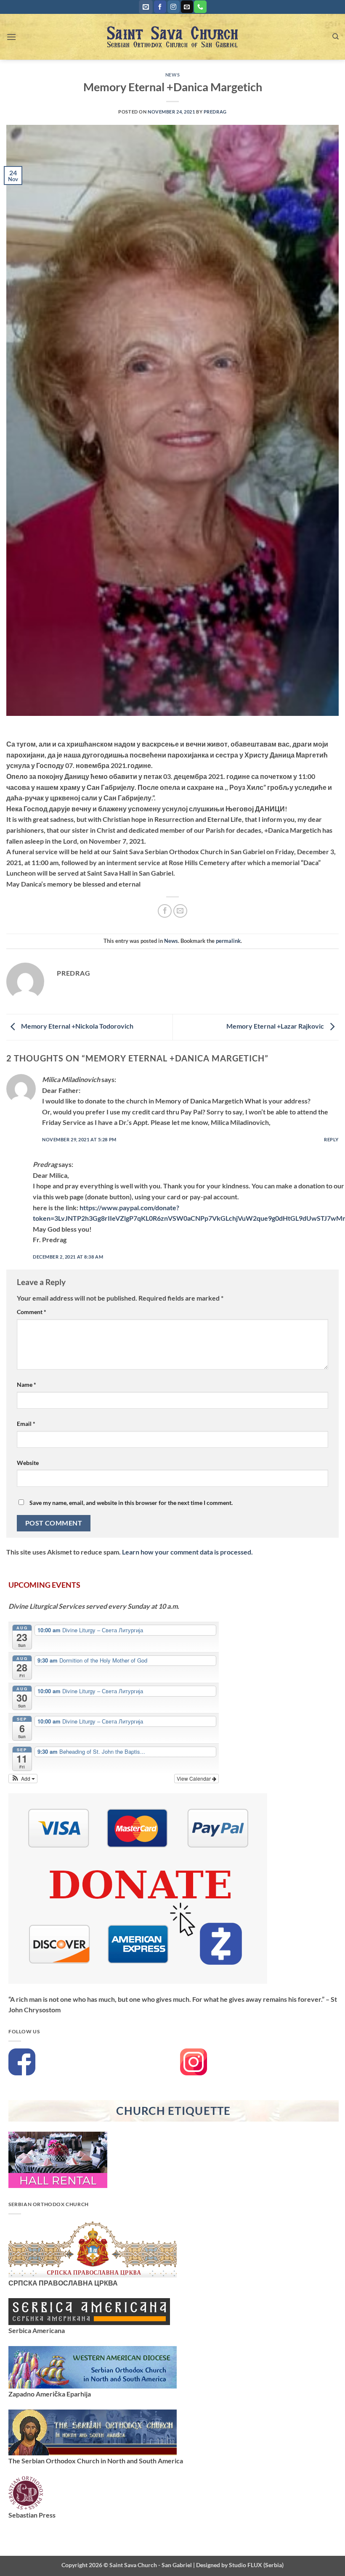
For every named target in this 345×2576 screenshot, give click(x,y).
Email (26, 1424)
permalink (228, 941)
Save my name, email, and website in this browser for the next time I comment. (131, 1503)
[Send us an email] (187, 7)
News (172, 75)
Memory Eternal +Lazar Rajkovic (276, 1026)
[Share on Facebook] (165, 911)
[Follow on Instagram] (174, 7)
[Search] (336, 37)
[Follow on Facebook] (160, 7)
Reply (331, 1139)
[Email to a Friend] (180, 911)
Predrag (215, 112)
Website (28, 1463)
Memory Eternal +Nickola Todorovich (77, 1026)
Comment (32, 1312)
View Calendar (194, 1778)
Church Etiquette (173, 2111)
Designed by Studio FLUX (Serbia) (240, 2565)
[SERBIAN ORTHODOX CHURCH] (93, 2248)
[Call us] (200, 7)
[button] (146, 7)
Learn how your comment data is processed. (187, 1552)
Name (27, 1384)
